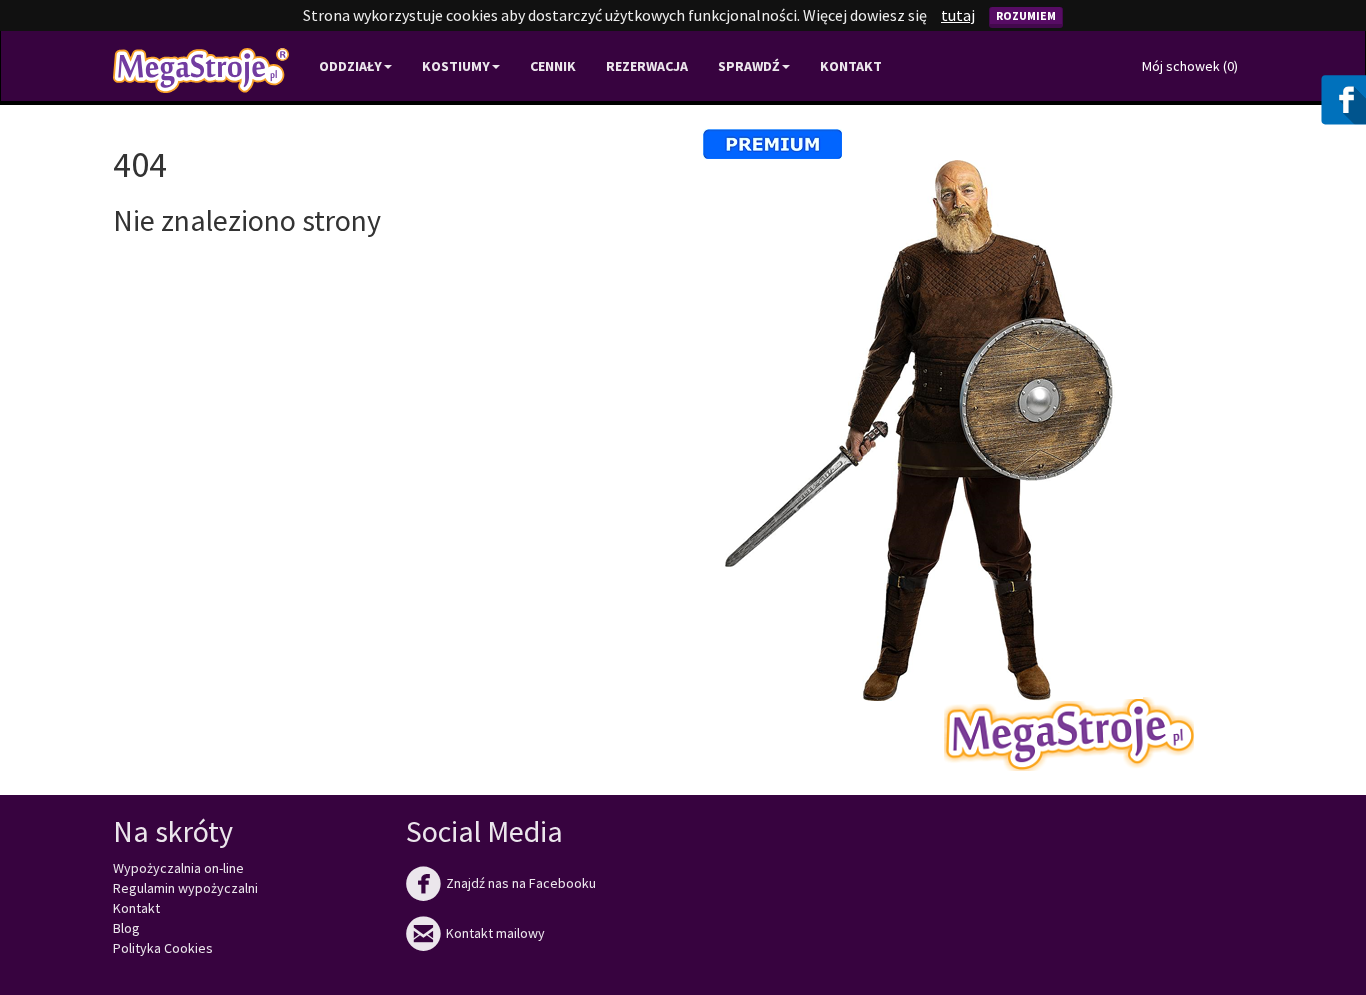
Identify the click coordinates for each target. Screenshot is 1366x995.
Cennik (553, 66)
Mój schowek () (1190, 66)
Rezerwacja (647, 66)
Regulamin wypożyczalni (185, 888)
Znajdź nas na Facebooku (501, 883)
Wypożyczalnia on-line (178, 868)
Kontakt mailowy (475, 933)
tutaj (958, 15)
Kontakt (851, 66)
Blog (126, 928)
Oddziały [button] (350, 66)
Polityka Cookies (163, 948)
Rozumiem (1026, 15)
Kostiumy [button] (456, 66)
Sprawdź (749, 66)
